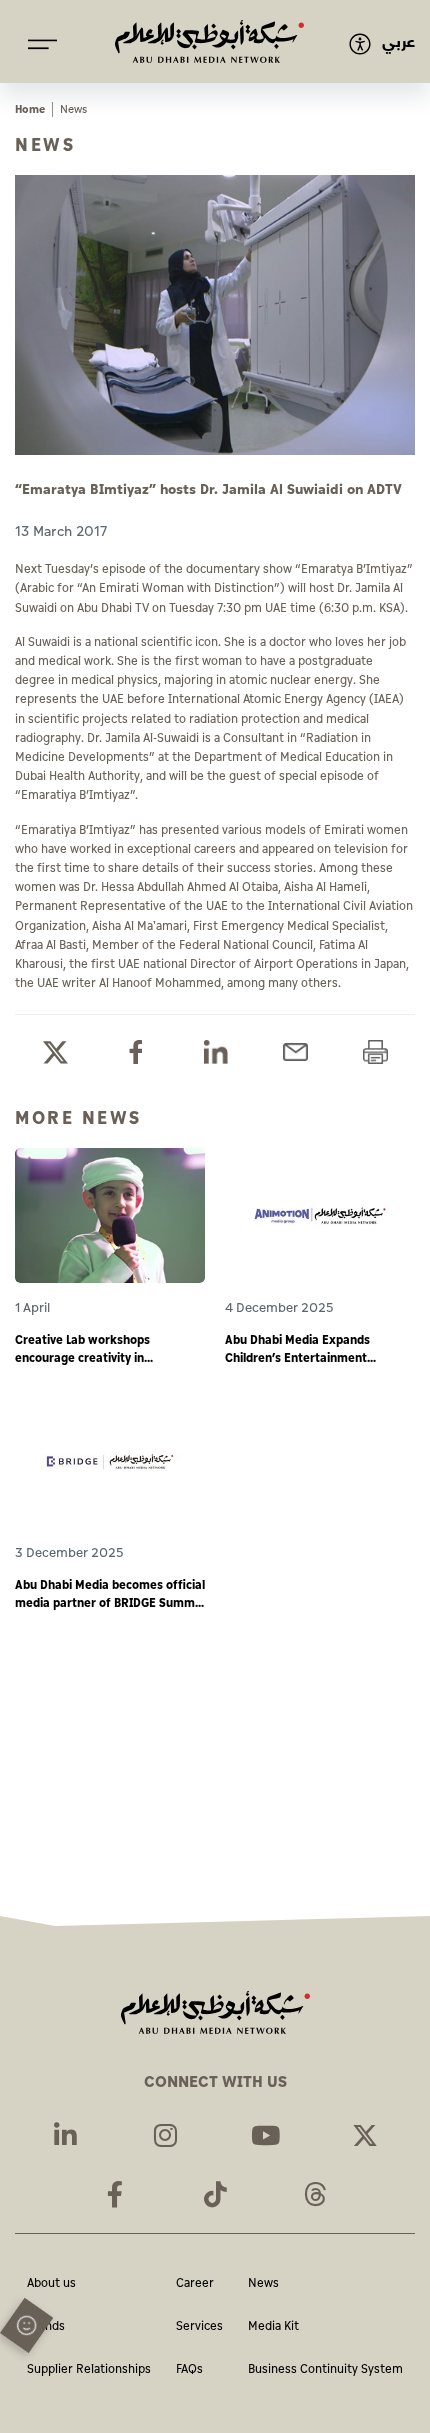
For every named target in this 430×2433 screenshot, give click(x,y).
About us (51, 2284)
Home (30, 109)
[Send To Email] (295, 1052)
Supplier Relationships (89, 2370)
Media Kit (273, 2327)
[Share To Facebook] (135, 1052)
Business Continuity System (325, 2370)
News (263, 2284)
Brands (46, 2327)
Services (199, 2327)
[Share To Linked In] (215, 1052)
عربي (398, 42)
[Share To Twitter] (55, 1052)
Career (195, 2284)
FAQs (189, 2370)
